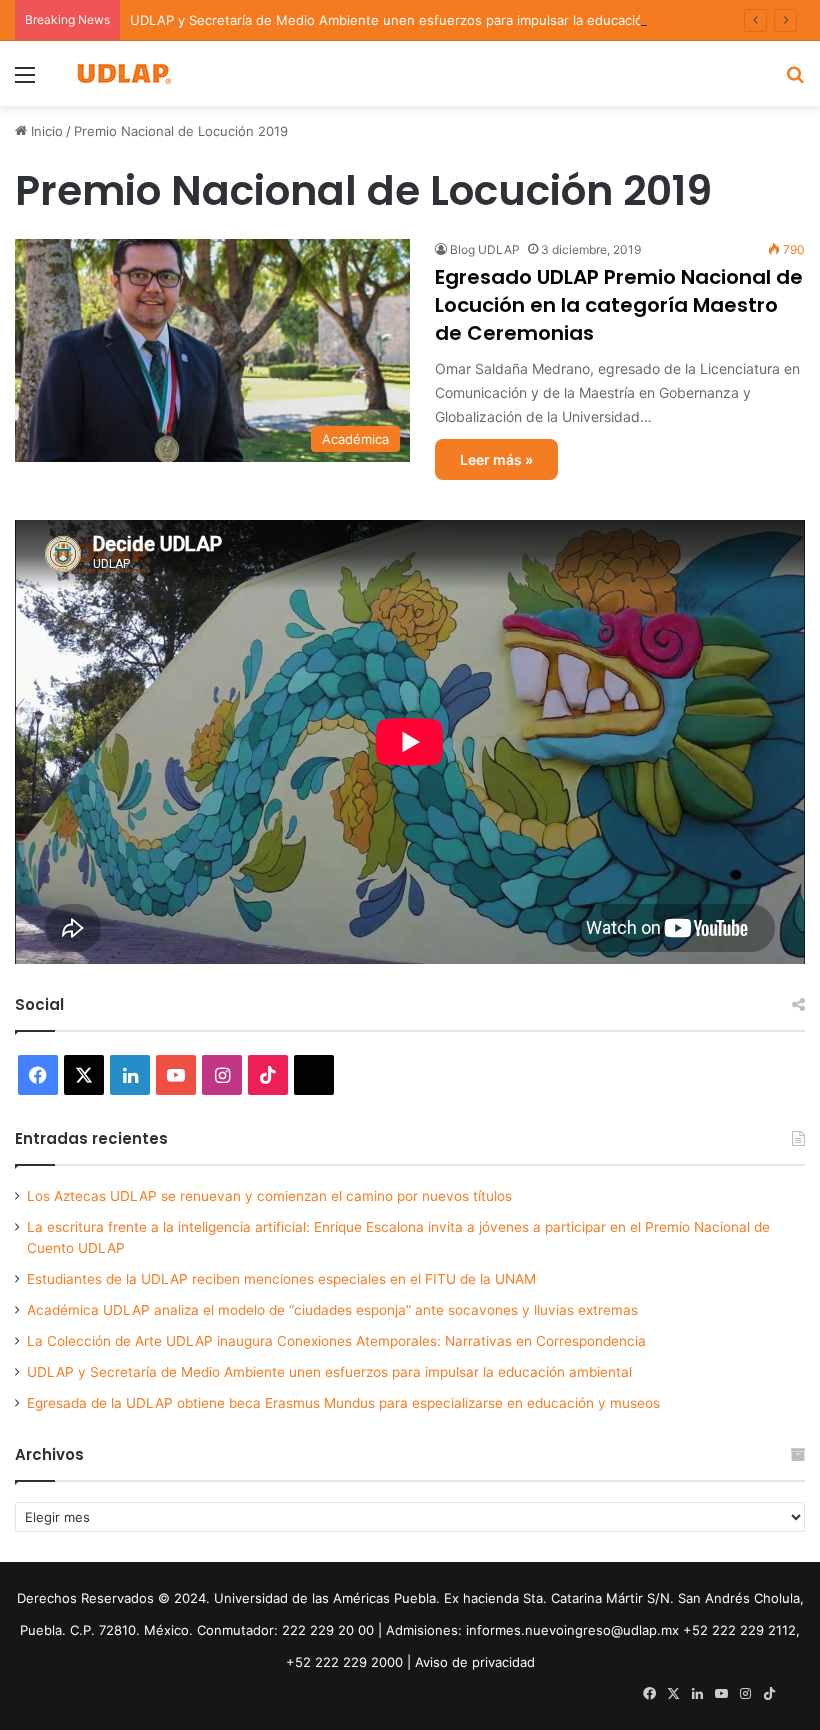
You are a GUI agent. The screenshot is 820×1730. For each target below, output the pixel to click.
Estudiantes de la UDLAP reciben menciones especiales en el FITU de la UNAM (281, 1279)
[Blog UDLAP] (123, 73)
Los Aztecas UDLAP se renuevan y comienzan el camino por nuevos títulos (269, 1196)
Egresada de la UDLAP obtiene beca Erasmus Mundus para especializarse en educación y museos (343, 1403)
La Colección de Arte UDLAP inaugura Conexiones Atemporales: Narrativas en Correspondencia (336, 1341)
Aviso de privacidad (475, 1662)
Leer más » (496, 459)
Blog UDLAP (485, 249)
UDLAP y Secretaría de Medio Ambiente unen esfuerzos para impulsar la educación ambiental (422, 20)
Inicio (45, 131)
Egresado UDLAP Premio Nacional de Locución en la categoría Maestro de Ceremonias (619, 305)
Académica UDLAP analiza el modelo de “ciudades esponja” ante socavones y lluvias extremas (332, 1310)
